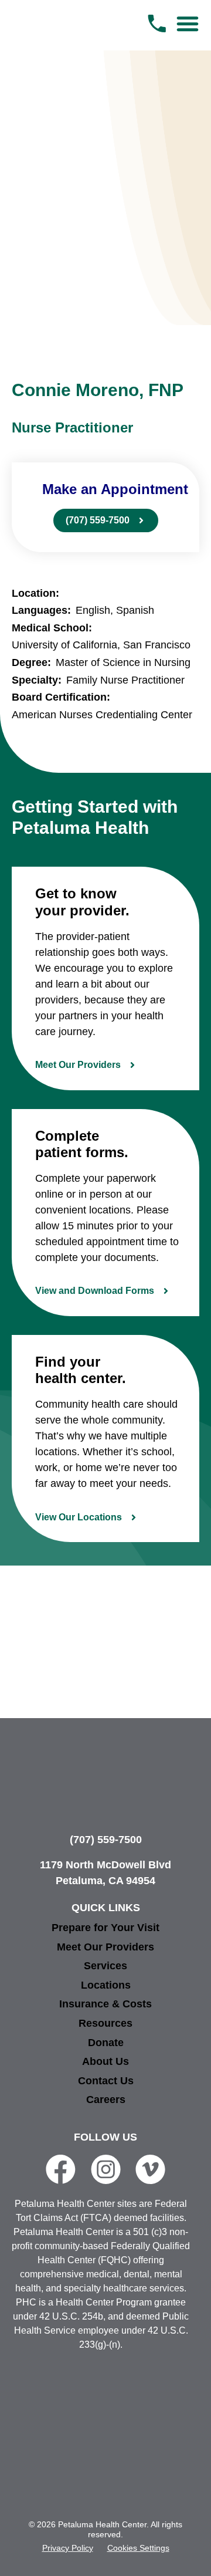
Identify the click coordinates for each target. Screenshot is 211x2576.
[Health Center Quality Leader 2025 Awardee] (105, 2407)
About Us (105, 2061)
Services (105, 1966)
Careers (106, 2100)
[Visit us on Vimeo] (150, 2169)
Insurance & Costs (105, 2004)
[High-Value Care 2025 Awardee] (172, 2407)
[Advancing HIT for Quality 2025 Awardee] (72, 2474)
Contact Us (106, 2081)
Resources (105, 2023)
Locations (106, 1985)
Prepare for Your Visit (105, 1928)
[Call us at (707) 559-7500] (157, 23)
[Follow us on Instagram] (106, 2169)
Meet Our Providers (105, 1947)
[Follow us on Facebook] (61, 2169)
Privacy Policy (68, 2548)
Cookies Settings (138, 2548)
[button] (188, 23)
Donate (106, 2043)
